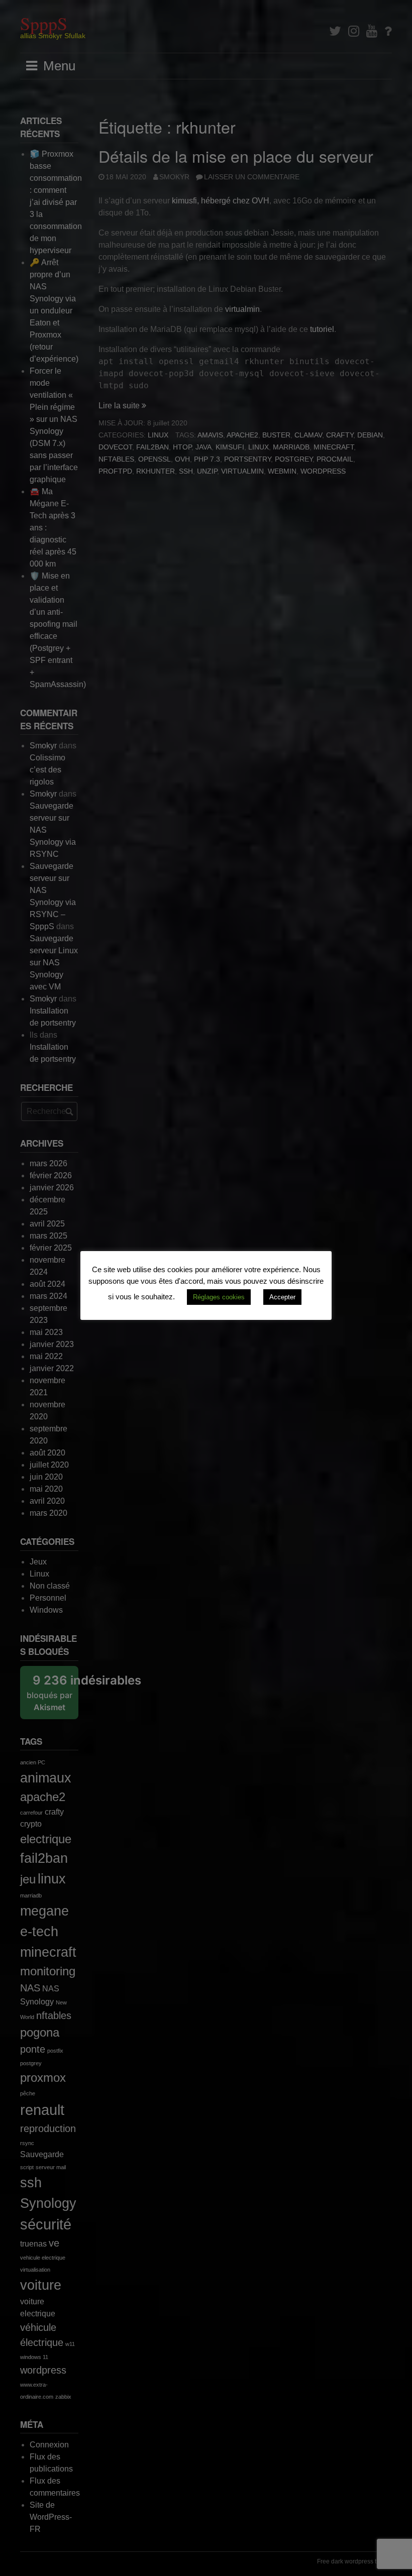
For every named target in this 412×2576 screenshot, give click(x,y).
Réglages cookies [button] (219, 1297)
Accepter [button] (282, 1297)
